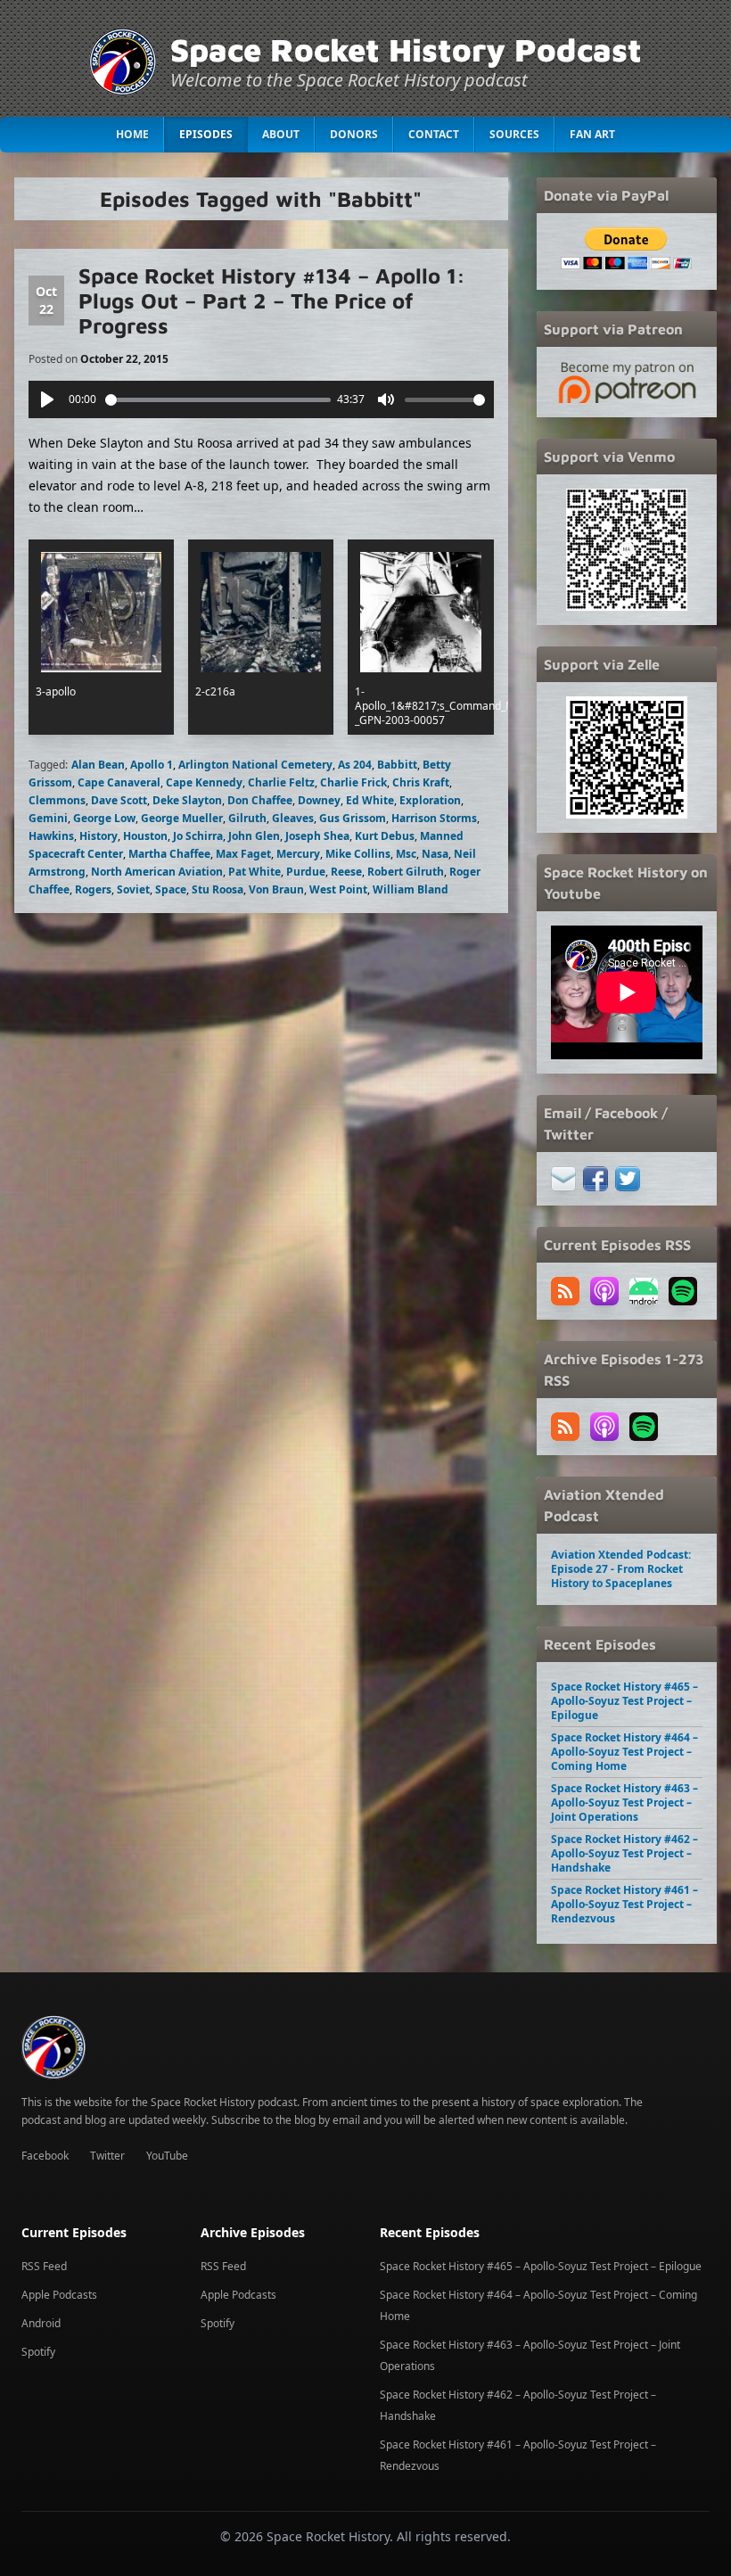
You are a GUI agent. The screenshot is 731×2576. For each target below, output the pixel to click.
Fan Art (592, 134)
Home (132, 134)
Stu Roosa (218, 889)
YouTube (167, 2156)
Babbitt (397, 765)
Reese (346, 872)
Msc (406, 854)
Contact (434, 134)
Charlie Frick (353, 782)
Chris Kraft (421, 782)
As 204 (355, 765)
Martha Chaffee (169, 854)
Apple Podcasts (59, 2295)
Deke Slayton (187, 800)
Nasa (435, 854)
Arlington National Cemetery (255, 765)
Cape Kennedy (204, 782)
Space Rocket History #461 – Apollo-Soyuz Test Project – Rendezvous (624, 1904)
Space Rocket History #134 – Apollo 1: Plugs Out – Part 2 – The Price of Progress (272, 300)
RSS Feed (44, 2266)
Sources (514, 134)
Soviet (133, 889)
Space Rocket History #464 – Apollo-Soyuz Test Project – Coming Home (624, 1752)
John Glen (254, 836)
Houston (145, 836)
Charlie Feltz (281, 782)
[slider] (218, 400)
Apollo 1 (152, 765)
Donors (354, 134)
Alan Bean (98, 765)
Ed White (370, 800)
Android (41, 2323)
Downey (319, 800)
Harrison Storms (434, 818)
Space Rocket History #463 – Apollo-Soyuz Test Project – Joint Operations (624, 1802)
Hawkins (51, 836)
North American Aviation (157, 872)
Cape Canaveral (119, 782)
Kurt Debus (385, 836)
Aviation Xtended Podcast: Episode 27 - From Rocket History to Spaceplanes (621, 1569)
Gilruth (247, 818)
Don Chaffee (260, 800)
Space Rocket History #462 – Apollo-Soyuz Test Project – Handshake (624, 1853)
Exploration (430, 800)
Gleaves (293, 818)
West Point (338, 889)
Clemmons (57, 800)
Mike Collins (358, 854)
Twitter (107, 2156)
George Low (104, 818)
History (99, 836)
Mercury (298, 854)
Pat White (255, 872)
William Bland (411, 889)
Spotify (38, 2352)
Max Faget (243, 854)
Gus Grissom (353, 818)
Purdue (306, 872)
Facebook (45, 2156)
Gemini (48, 818)
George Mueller (182, 818)
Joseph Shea (317, 836)
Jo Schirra (198, 836)
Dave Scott (119, 800)
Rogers (93, 889)
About (281, 134)
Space (171, 889)
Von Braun (276, 889)
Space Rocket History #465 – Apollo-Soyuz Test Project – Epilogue (624, 1701)
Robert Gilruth (406, 872)
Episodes (206, 134)
